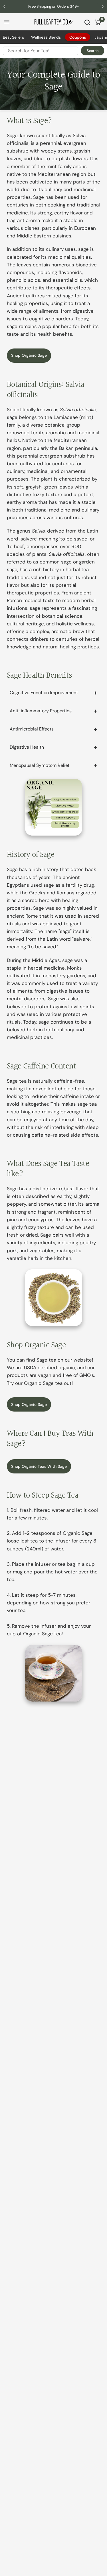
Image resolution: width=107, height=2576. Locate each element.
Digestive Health (27, 747)
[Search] (87, 22)
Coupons (78, 37)
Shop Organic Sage (29, 355)
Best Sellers (13, 37)
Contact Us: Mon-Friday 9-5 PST (59, 6)
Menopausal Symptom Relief (40, 765)
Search (93, 51)
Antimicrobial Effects (32, 729)
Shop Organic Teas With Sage (39, 1466)
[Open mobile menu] (7, 22)
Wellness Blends (46, 37)
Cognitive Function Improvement (44, 693)
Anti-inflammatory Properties (41, 711)
